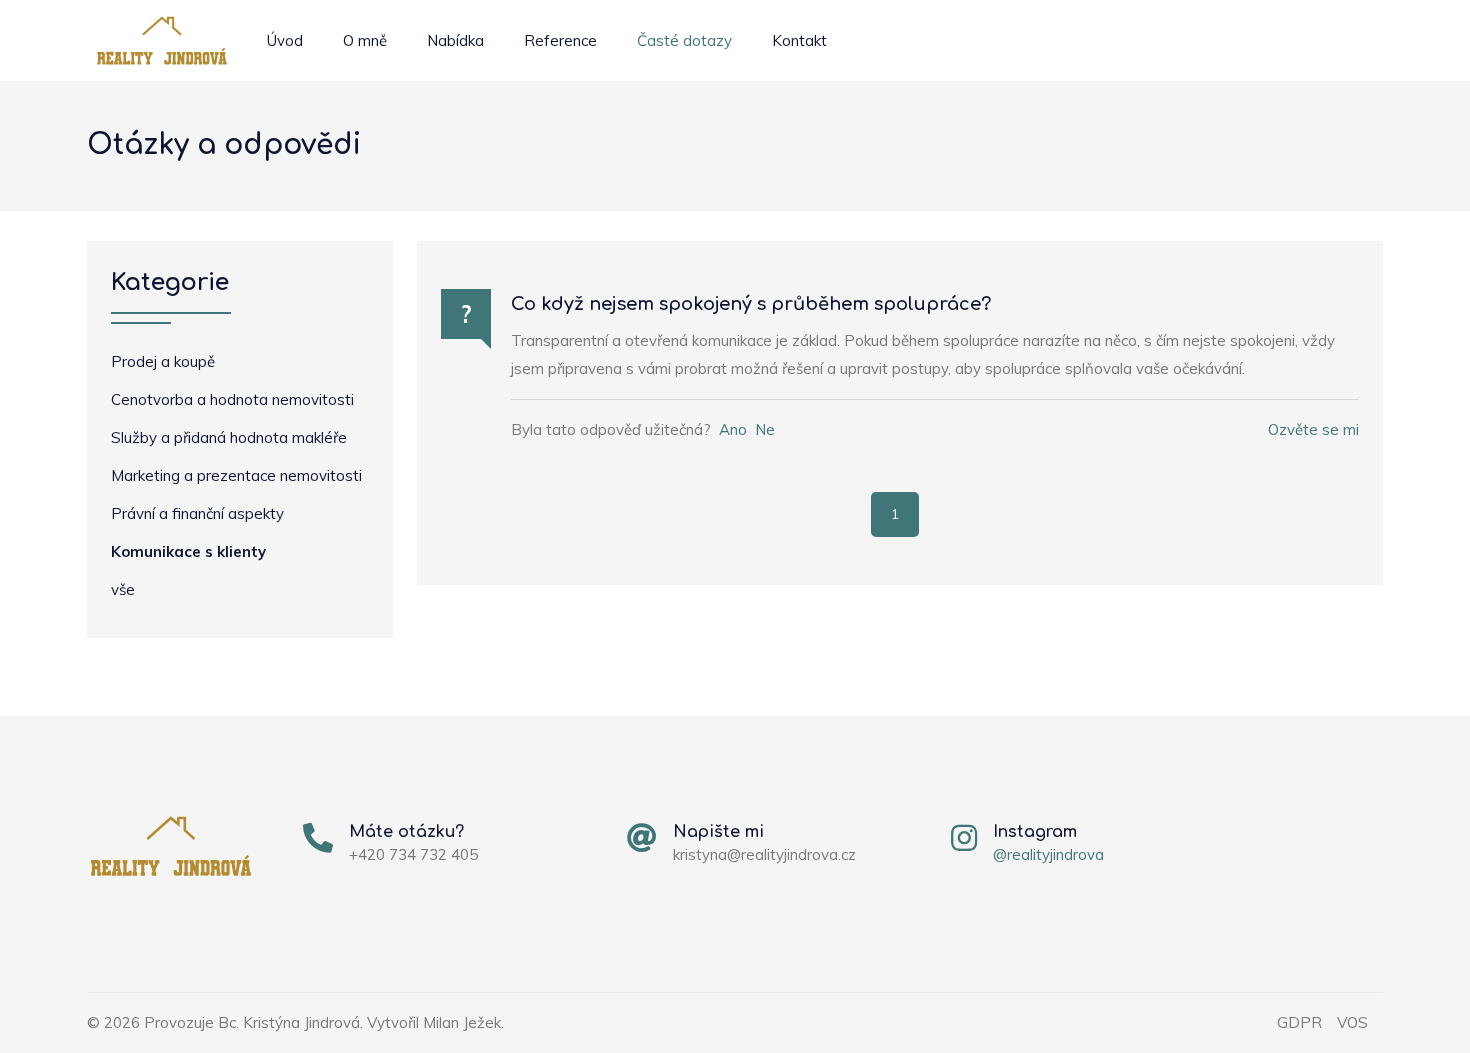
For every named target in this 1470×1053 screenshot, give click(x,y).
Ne (765, 429)
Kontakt (799, 40)
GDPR (1299, 1022)
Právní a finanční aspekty (197, 513)
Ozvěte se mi (1313, 429)
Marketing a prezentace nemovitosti (236, 475)
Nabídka (455, 40)
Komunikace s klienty (188, 551)
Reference (560, 40)
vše (123, 589)
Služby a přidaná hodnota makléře (229, 437)
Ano (733, 429)
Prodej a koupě (163, 361)
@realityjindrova (1048, 854)
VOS (1352, 1022)
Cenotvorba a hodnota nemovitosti (232, 399)
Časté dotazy (684, 40)
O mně (365, 40)
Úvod (285, 40)
